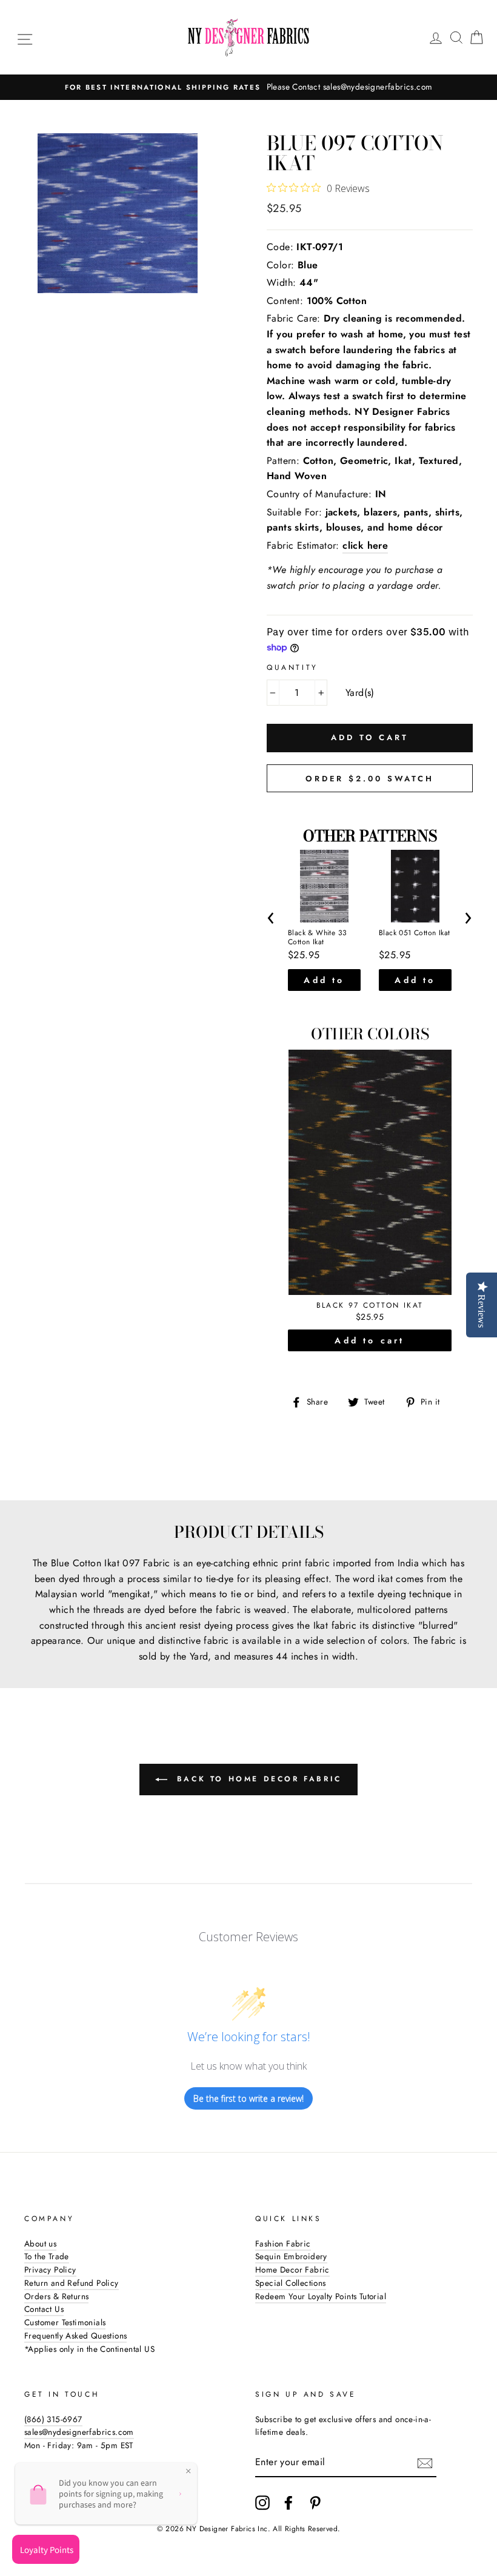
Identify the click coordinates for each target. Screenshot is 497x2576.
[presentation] (271, 916)
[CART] (476, 37)
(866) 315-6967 (53, 2419)
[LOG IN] (436, 37)
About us (40, 2243)
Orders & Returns (56, 2296)
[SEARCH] (456, 37)
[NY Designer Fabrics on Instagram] (262, 2503)
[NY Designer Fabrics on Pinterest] (315, 2503)
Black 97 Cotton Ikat (370, 1306)
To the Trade (47, 2256)
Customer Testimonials (65, 2322)
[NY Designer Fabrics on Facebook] (289, 2503)
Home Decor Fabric (292, 2270)
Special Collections (291, 2283)
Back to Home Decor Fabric (257, 1779)
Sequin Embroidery (291, 2256)
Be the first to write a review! (248, 2098)
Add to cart (324, 982)
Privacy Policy (50, 2270)
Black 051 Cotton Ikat (414, 933)
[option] (248, 87)
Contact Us (44, 2309)
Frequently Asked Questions (75, 2336)
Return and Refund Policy (72, 2283)
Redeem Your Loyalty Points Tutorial (321, 2296)
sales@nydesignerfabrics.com (79, 2432)
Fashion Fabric (283, 2243)
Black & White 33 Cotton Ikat (317, 938)
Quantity (292, 667)
